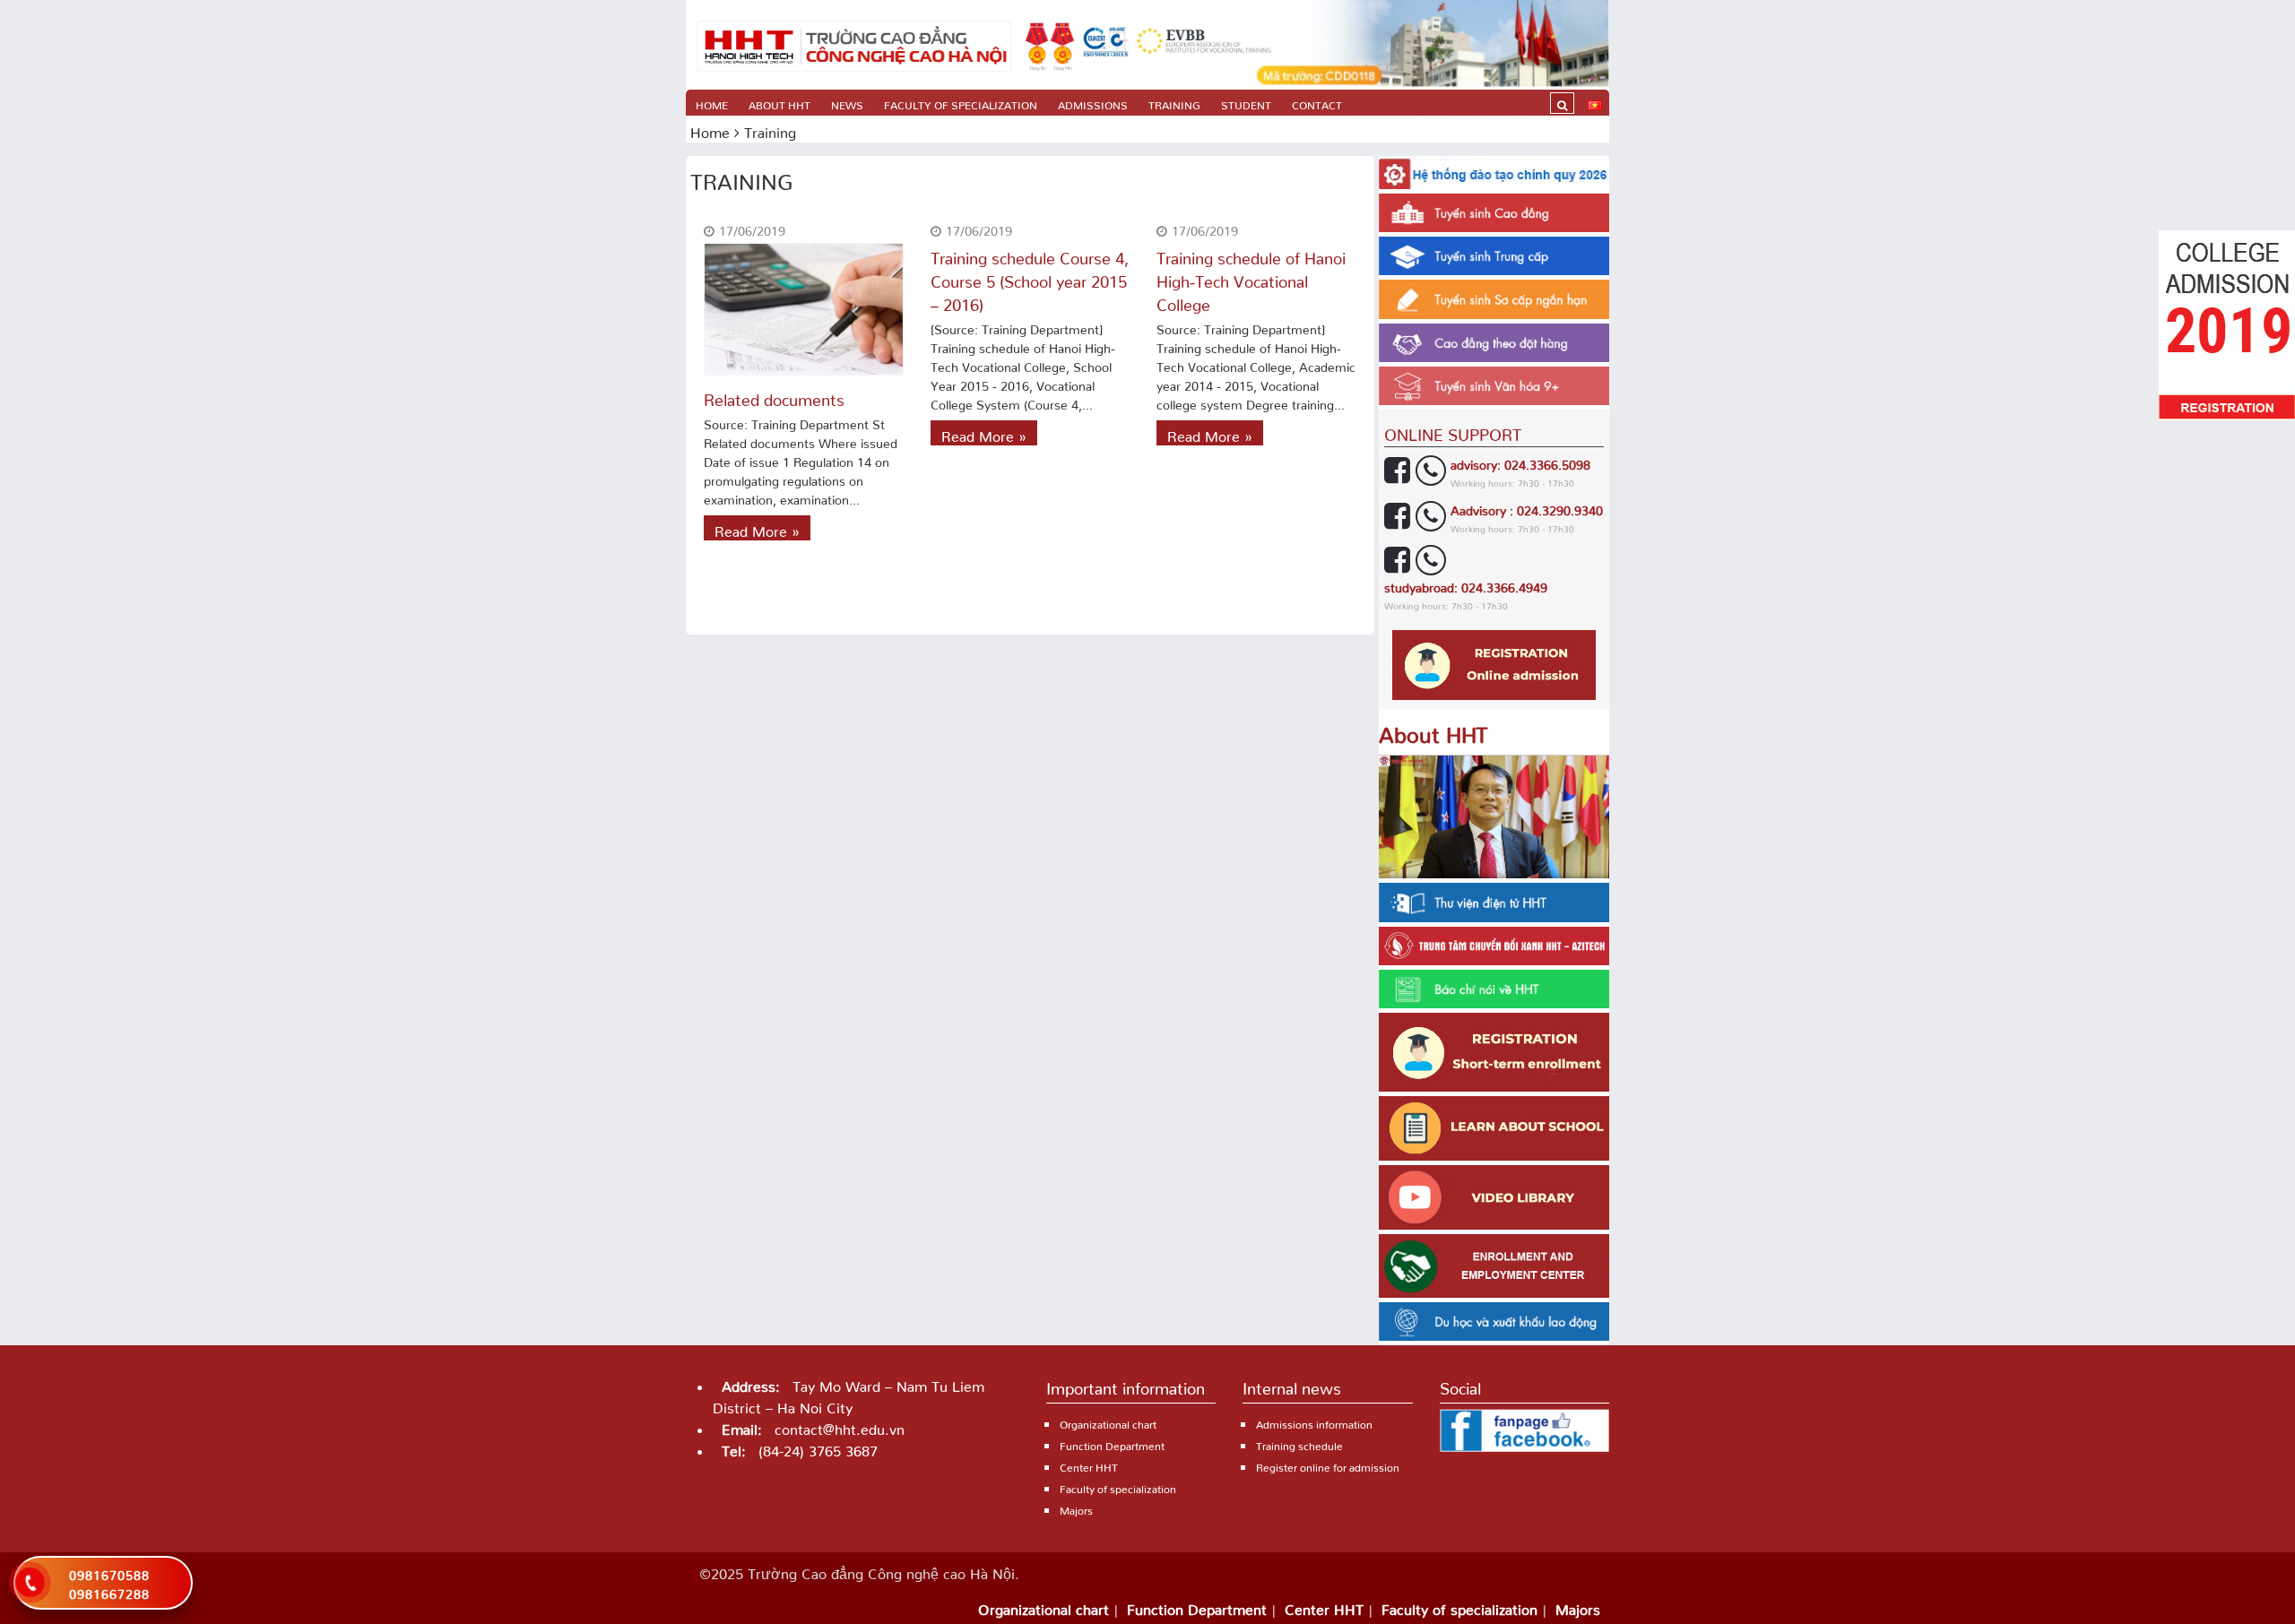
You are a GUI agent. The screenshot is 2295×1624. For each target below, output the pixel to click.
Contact (1317, 103)
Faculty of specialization (961, 103)
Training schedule (1299, 1443)
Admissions (1093, 103)
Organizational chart (1108, 1422)
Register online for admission (1328, 1465)
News (847, 103)
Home (712, 103)
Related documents (774, 396)
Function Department (1112, 1443)
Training (1174, 103)
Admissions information (1314, 1422)
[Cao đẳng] (854, 45)
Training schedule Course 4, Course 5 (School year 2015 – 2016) (1030, 277)
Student (1246, 103)
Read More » (757, 528)
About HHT (779, 103)
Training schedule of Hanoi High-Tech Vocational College (1251, 277)
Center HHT (1089, 1465)
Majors (1076, 1508)
